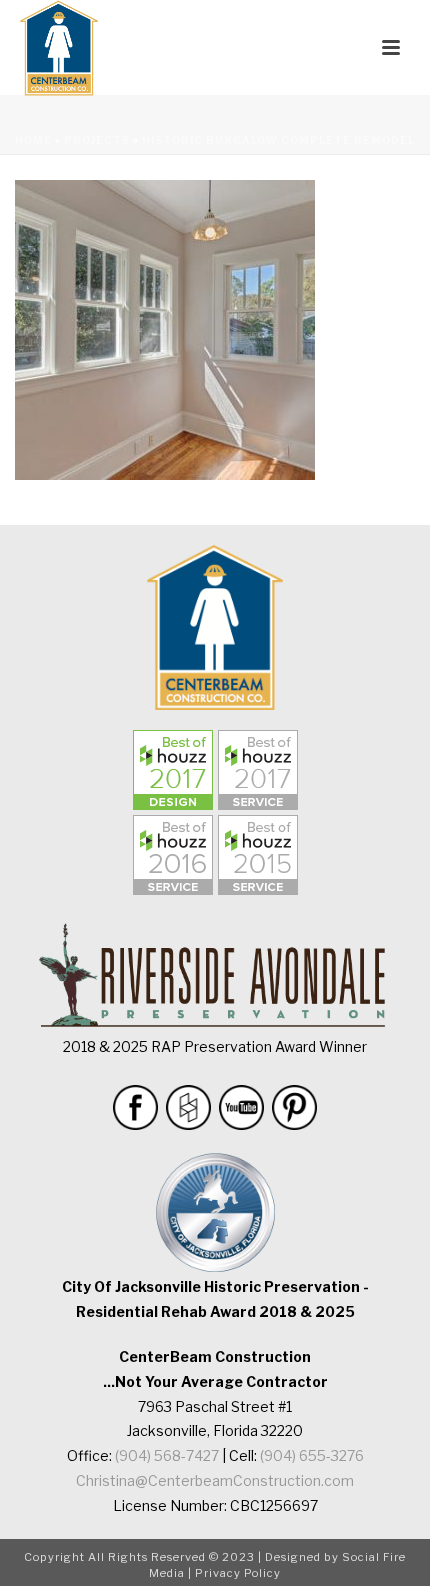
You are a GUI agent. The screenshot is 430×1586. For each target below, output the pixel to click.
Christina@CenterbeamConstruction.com (215, 1480)
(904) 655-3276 (312, 1455)
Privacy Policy (238, 1573)
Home (33, 140)
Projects (97, 140)
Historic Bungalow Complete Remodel (278, 140)
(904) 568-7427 (167, 1455)
